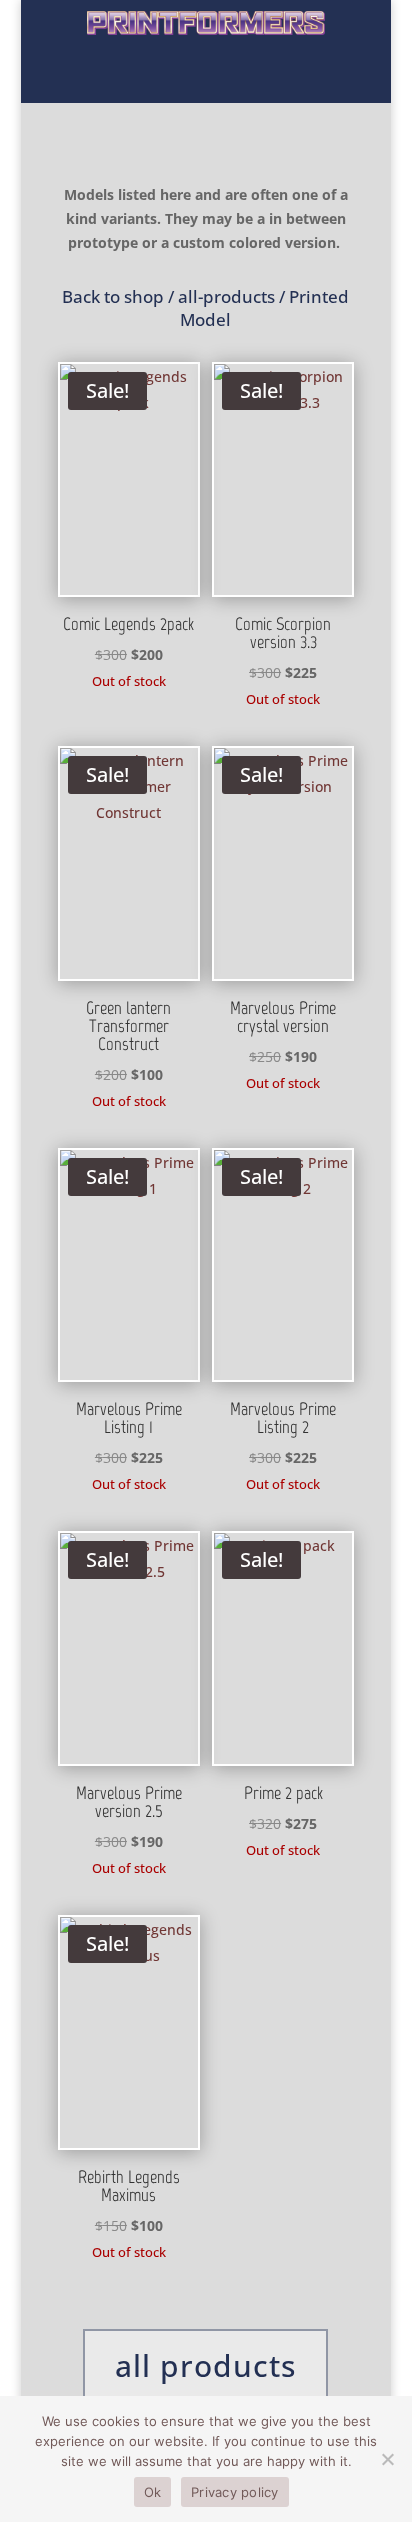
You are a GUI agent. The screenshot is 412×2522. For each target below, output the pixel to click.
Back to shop (113, 296)
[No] (387, 2459)
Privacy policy (235, 2492)
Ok (153, 2492)
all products (205, 2365)
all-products (226, 296)
